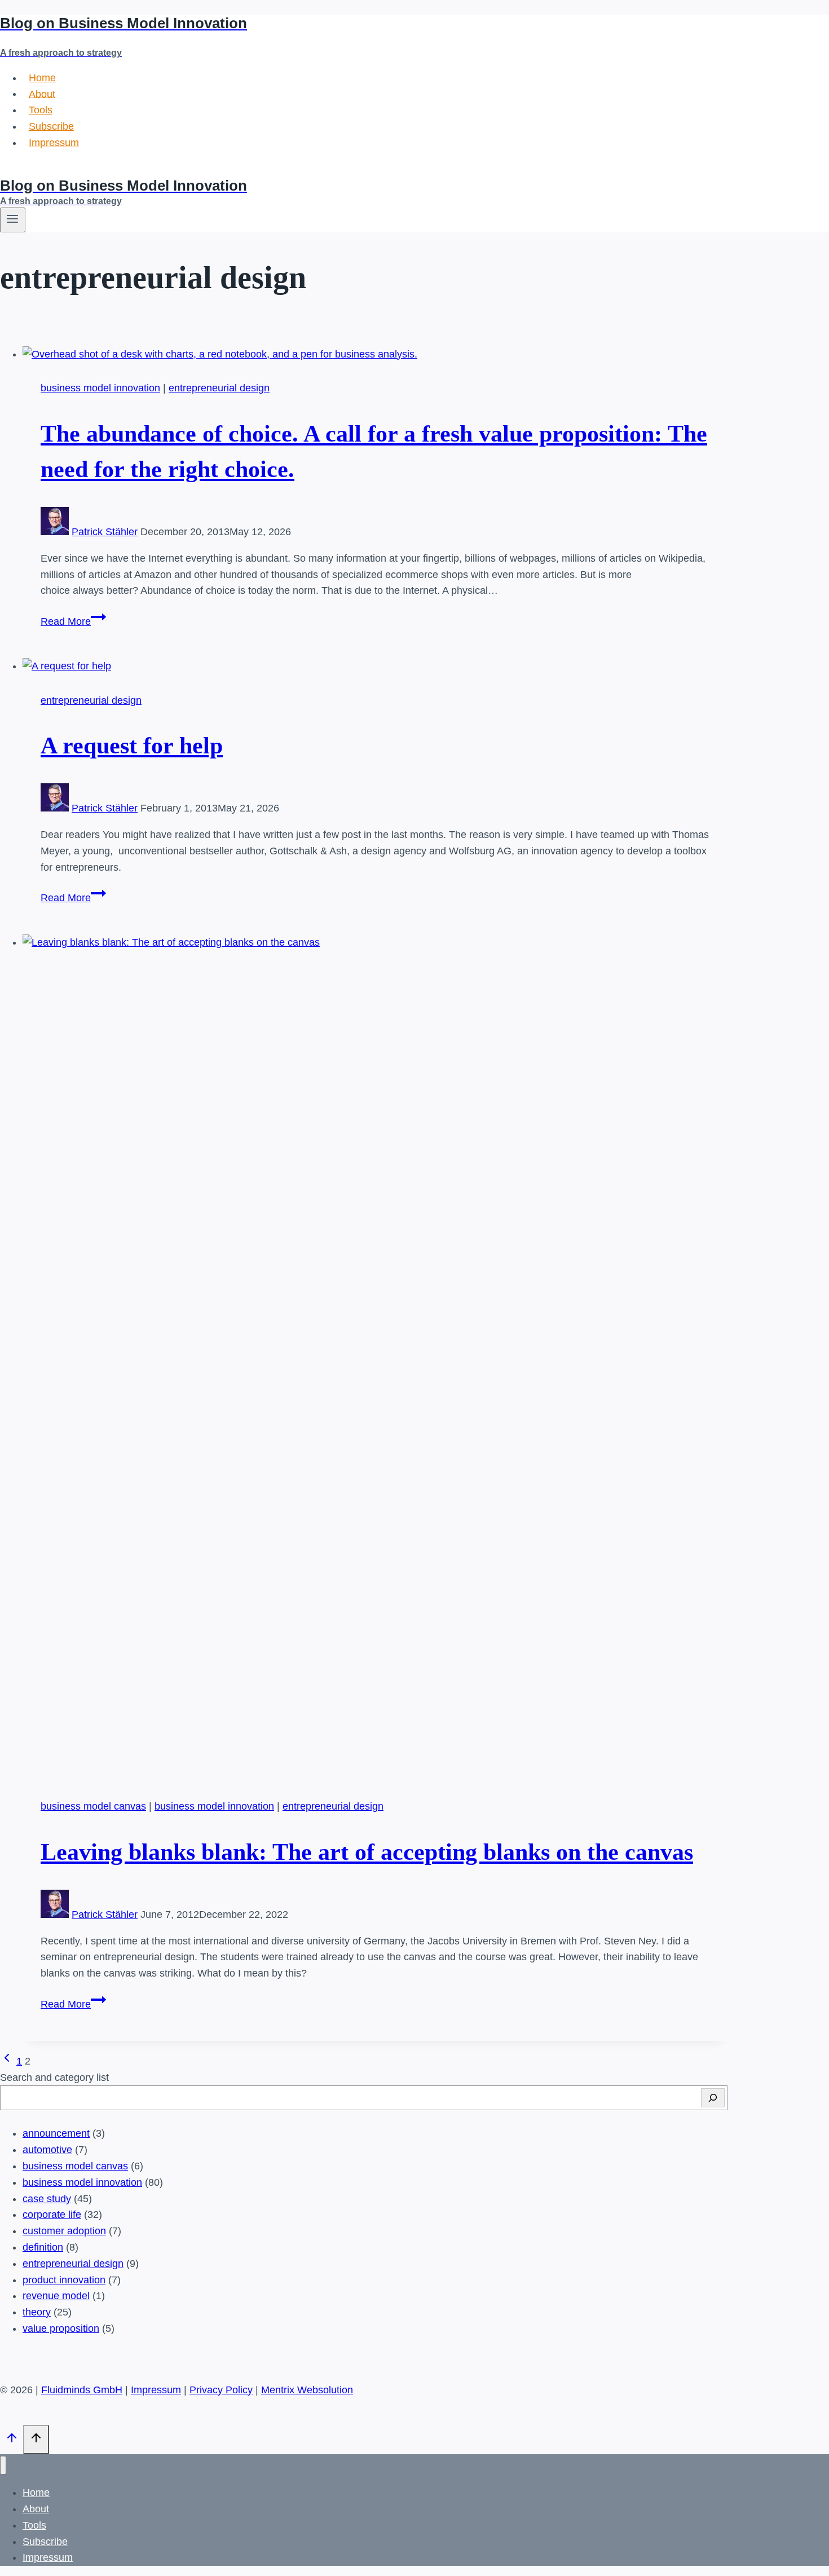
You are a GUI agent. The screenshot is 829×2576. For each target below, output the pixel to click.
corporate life (52, 2215)
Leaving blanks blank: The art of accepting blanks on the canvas (367, 1852)
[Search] (713, 2098)
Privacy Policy (221, 2390)
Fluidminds (25, 169)
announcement (56, 2133)
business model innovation (100, 388)
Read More (73, 621)
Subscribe (51, 126)
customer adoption (64, 2231)
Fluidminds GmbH (82, 2390)
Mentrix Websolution (307, 2390)
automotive (47, 2150)
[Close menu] (3, 2465)
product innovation (64, 2280)
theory (37, 2312)
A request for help (132, 746)
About (42, 94)
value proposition (61, 2328)
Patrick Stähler (105, 532)
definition (43, 2247)
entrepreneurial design (219, 388)
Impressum (54, 143)
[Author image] (55, 532)
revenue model (56, 2296)
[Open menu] (13, 220)
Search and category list (54, 2077)
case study (47, 2199)
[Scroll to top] (12, 2440)
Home (42, 78)
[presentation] (375, 354)
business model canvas (93, 1806)
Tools (41, 110)
